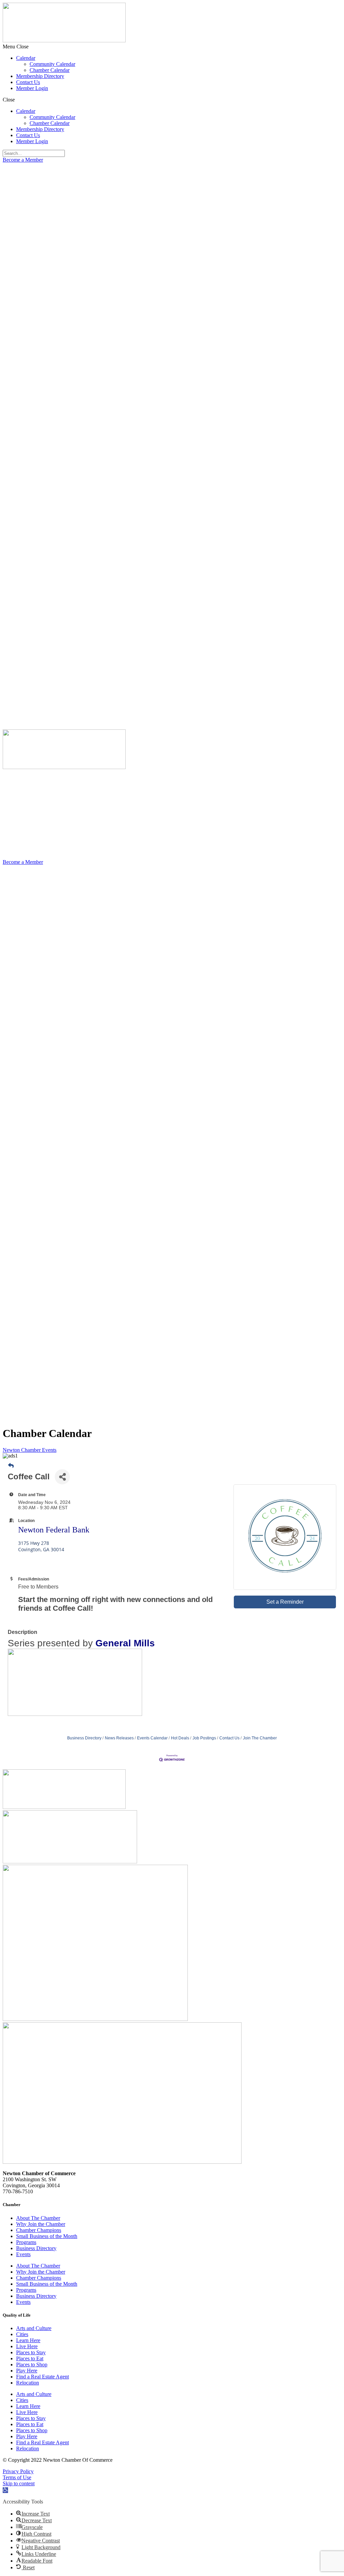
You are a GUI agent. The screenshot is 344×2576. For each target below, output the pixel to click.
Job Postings (204, 1738)
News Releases (119, 1738)
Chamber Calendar (50, 70)
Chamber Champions (39, 2230)
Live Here (27, 2346)
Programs (26, 2242)
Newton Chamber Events (30, 1450)
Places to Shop (32, 2364)
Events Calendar (152, 1738)
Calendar (26, 58)
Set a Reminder (285, 1602)
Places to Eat (30, 2358)
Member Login (32, 88)
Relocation (28, 2383)
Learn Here (28, 2340)
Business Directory (84, 1738)
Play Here (27, 2371)
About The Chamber (38, 2218)
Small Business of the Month (47, 2236)
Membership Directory (40, 76)
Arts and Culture (34, 2328)
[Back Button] (11, 1466)
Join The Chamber (260, 1738)
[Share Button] (62, 1477)
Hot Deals (180, 1738)
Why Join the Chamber (41, 2224)
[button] (172, 47)
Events (23, 2254)
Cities (22, 2334)
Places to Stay (31, 2352)
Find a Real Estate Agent (42, 2377)
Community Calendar (52, 64)
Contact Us (28, 82)
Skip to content (19, 2483)
